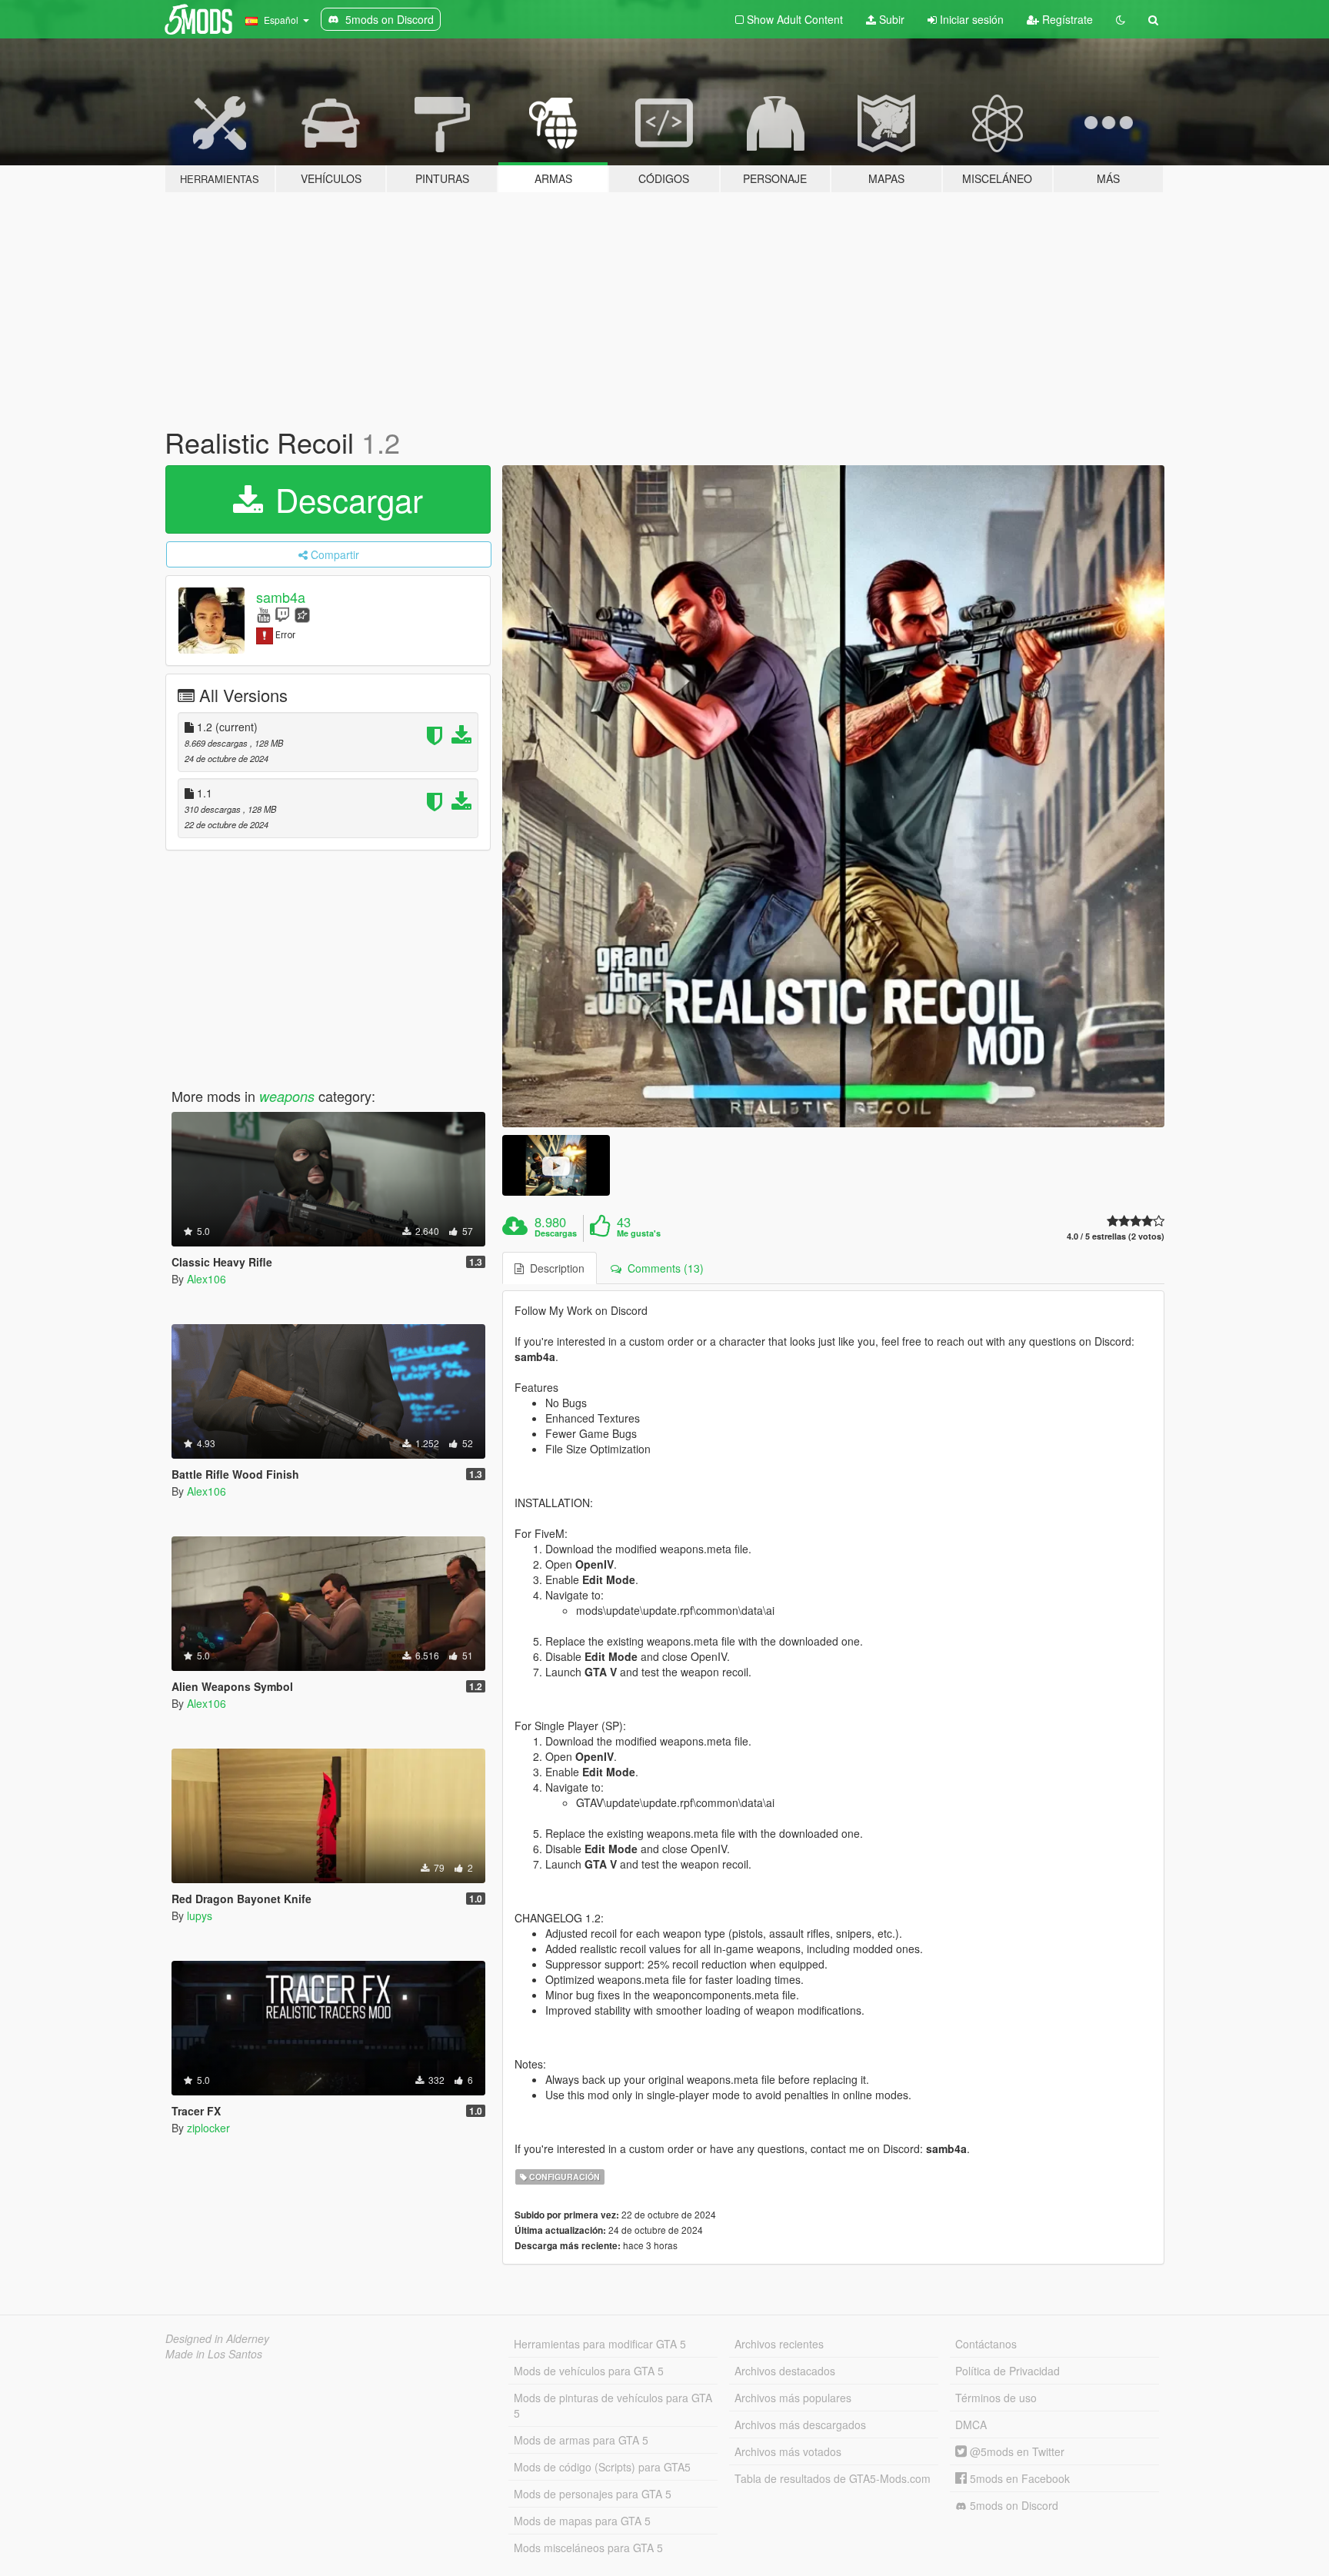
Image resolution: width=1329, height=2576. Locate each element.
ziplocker (208, 2128)
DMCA (971, 2425)
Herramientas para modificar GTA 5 (600, 2344)
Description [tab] (554, 1268)
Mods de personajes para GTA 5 (593, 2494)
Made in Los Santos (214, 2354)
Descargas (556, 1233)
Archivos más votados (788, 2451)
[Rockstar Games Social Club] (302, 614)
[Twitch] (282, 614)
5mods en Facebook (1018, 2478)
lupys (200, 1915)
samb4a (281, 597)
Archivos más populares (793, 2398)
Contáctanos (986, 2344)
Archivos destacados (785, 2371)
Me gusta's (639, 1233)
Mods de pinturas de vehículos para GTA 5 (613, 2405)
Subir (890, 19)
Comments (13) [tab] (663, 1268)
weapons (287, 1096)
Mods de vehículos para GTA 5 (589, 2371)
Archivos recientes (779, 2344)
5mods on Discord (1013, 2505)
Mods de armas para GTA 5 (581, 2440)
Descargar (345, 499)
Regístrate (1066, 19)
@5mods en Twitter (1016, 2451)
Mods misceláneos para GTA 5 (588, 2548)
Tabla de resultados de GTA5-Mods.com (833, 2478)
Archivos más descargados (800, 2425)
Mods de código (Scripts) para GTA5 (602, 2467)
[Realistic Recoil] (834, 797)
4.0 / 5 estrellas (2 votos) (1116, 1236)
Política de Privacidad (1008, 2371)
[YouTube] (263, 614)
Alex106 (207, 1279)
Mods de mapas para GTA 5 (582, 2521)
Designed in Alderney (217, 2338)
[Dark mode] (1121, 19)
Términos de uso (996, 2398)
